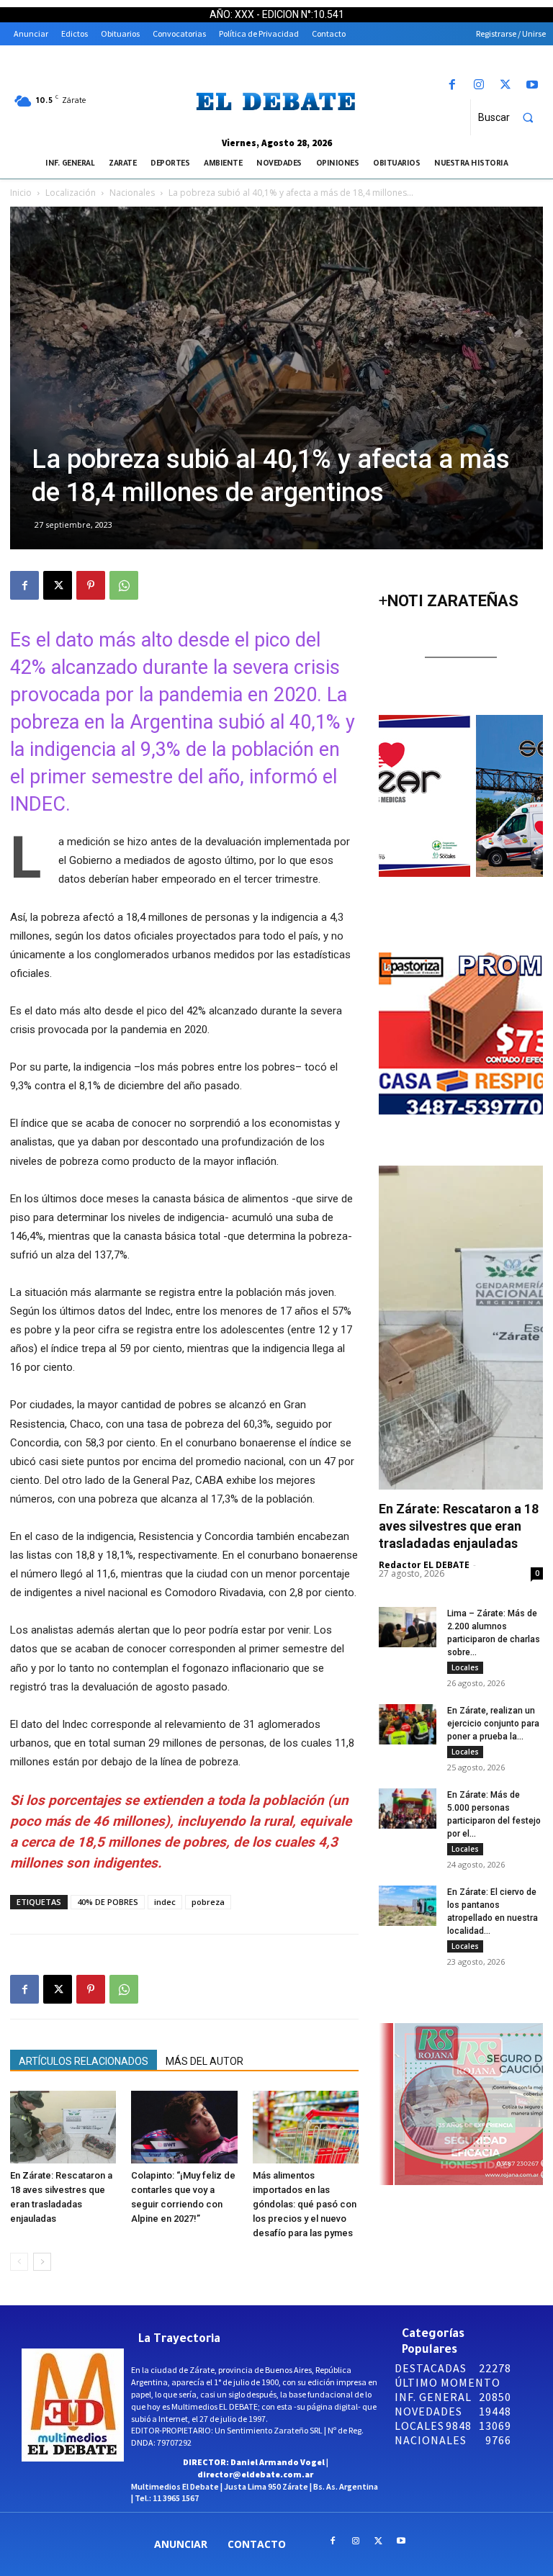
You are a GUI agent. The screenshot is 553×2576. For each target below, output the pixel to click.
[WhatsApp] (124, 585)
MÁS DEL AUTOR (204, 2061)
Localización (71, 193)
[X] (506, 85)
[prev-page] (19, 2262)
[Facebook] (452, 85)
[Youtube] (532, 85)
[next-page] (42, 2262)
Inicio (21, 193)
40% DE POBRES (108, 1902)
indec (165, 1902)
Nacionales (132, 193)
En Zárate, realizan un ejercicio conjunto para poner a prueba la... (493, 1724)
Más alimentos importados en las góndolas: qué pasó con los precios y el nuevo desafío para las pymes (305, 2204)
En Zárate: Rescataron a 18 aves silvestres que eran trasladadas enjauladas (459, 1526)
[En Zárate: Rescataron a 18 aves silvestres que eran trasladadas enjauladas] (63, 2127)
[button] (512, 117)
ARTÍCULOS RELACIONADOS (84, 2061)
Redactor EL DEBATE (424, 1565)
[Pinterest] (91, 585)
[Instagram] (478, 85)
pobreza (208, 1902)
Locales (465, 1667)
